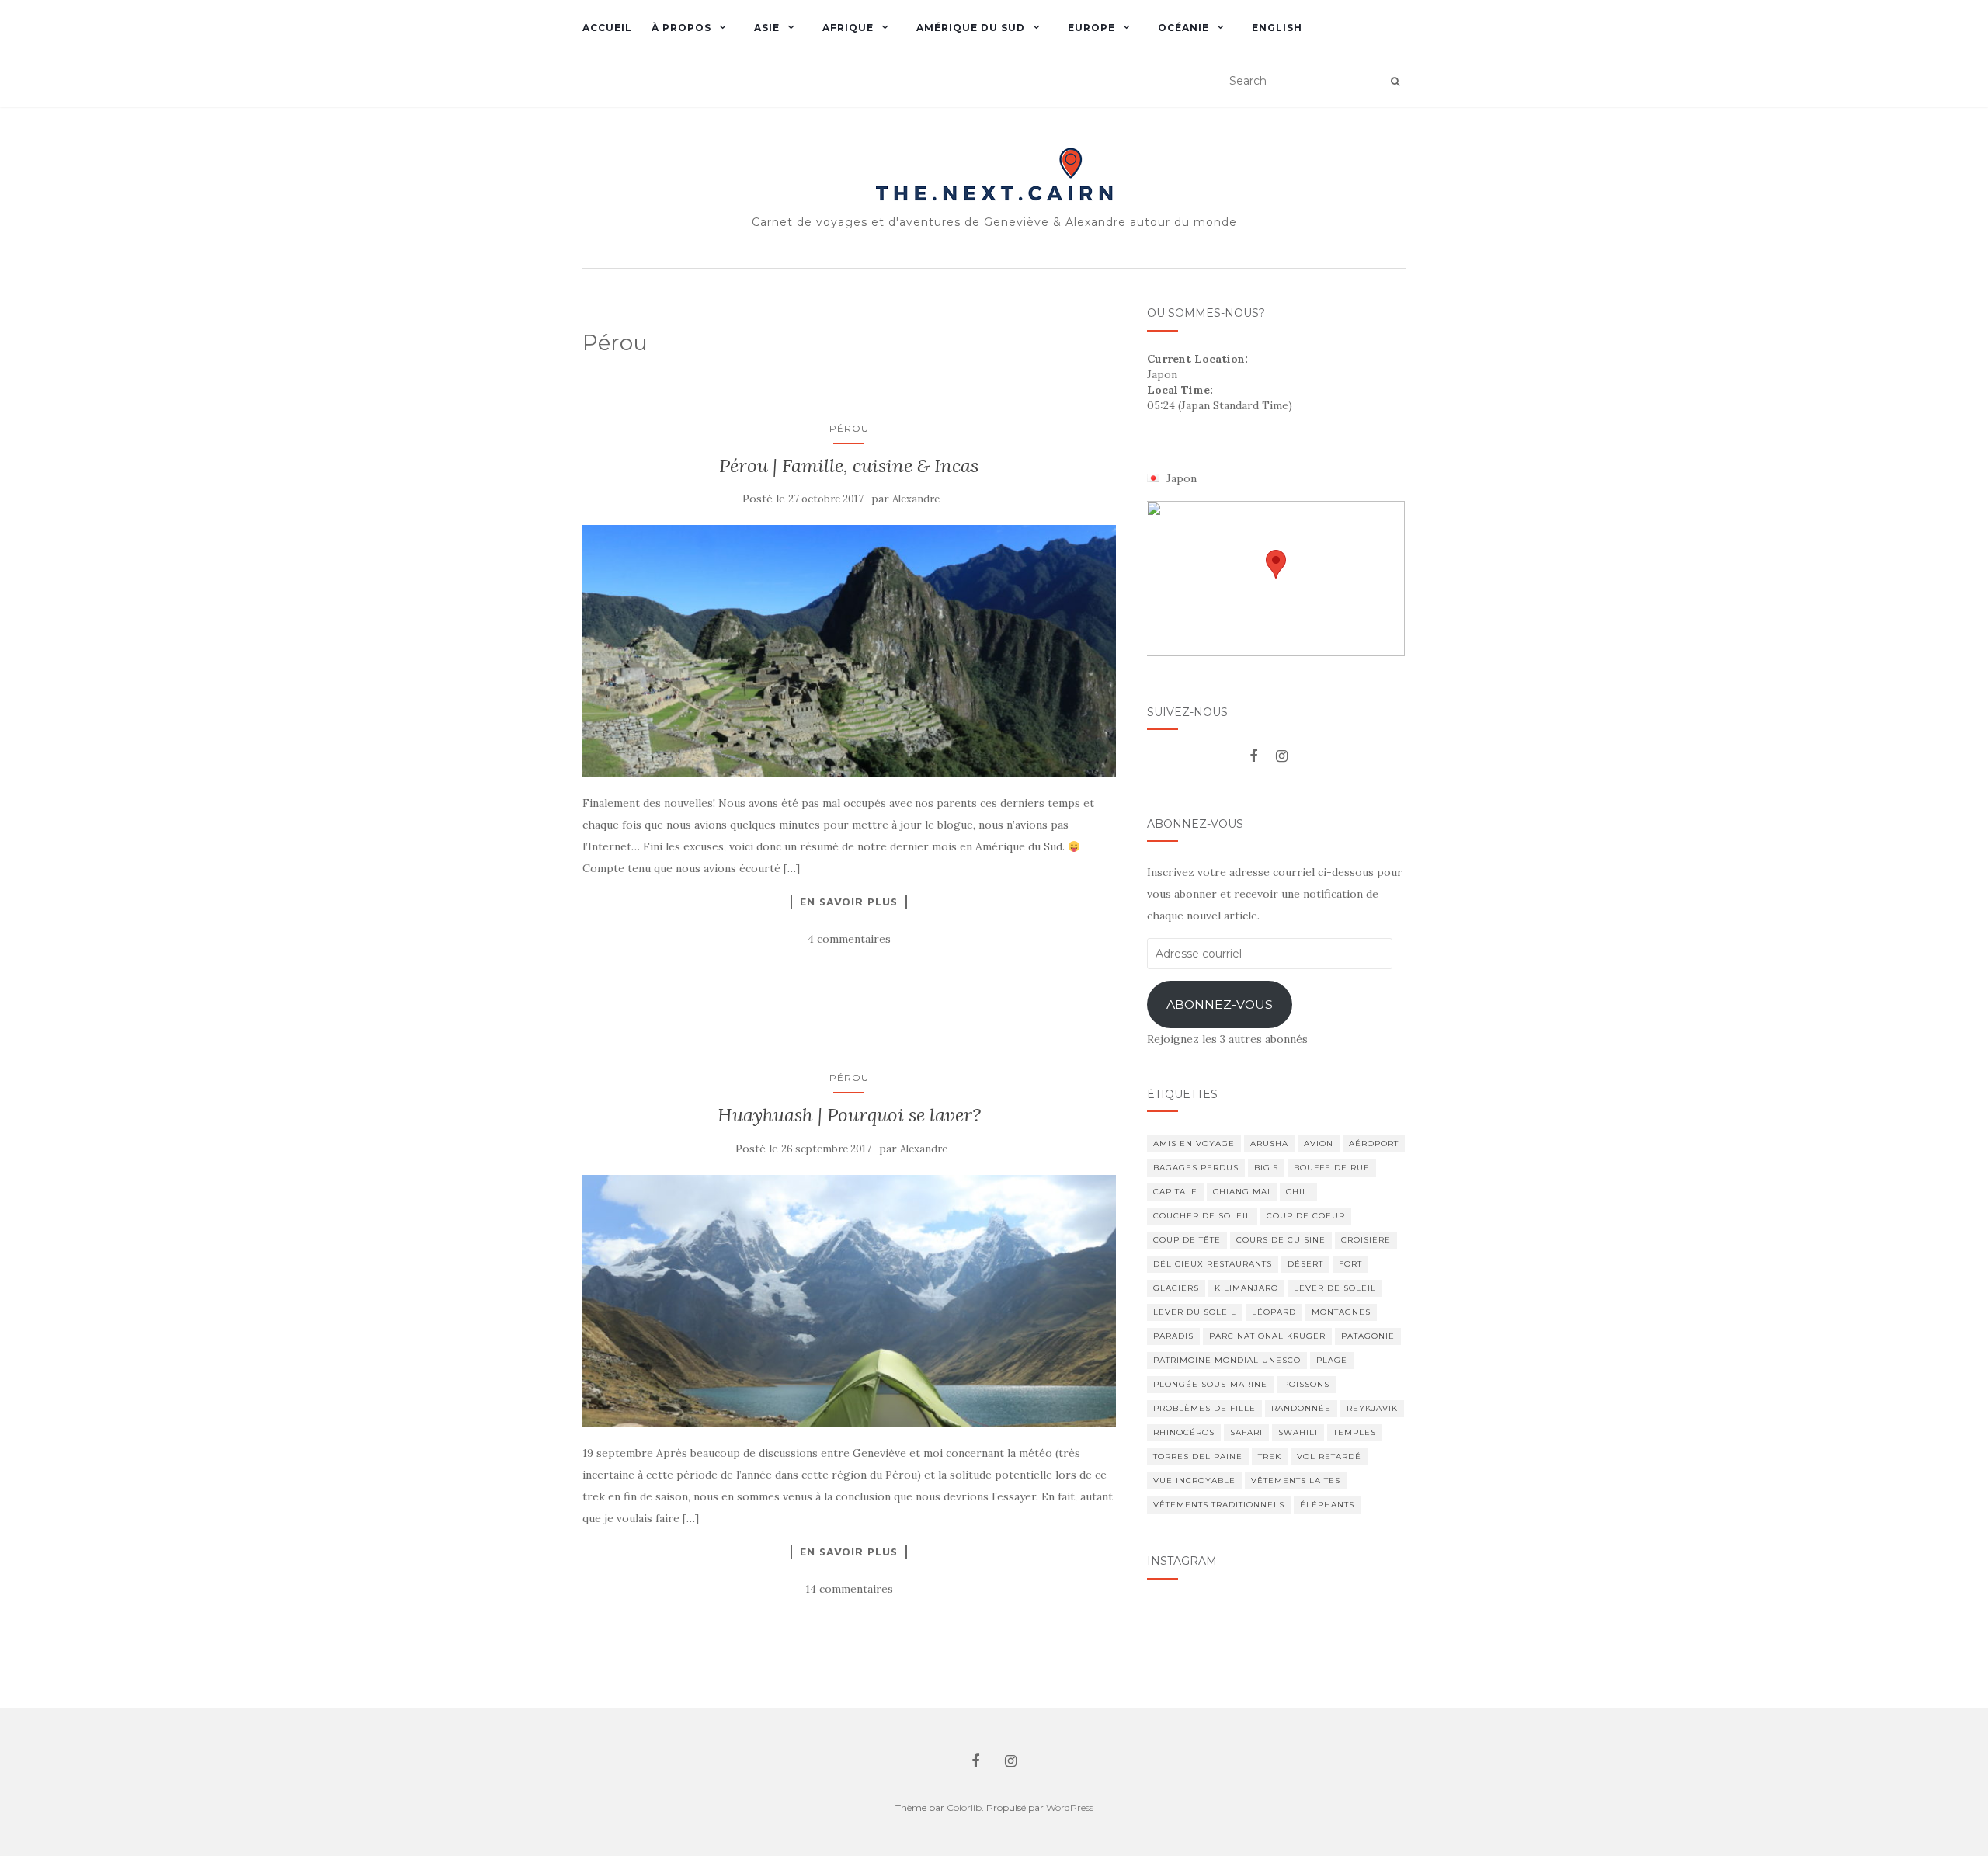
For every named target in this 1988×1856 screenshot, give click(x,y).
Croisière (1366, 1240)
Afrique (848, 28)
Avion (1319, 1143)
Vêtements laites (1296, 1481)
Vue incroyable (1194, 1481)
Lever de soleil (1335, 1288)
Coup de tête (1187, 1240)
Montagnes (1341, 1312)
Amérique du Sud (971, 28)
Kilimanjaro (1246, 1288)
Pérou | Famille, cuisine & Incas (849, 466)
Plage (1332, 1360)
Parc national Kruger (1267, 1336)
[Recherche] (1395, 82)
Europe (1091, 28)
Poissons (1306, 1384)
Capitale (1175, 1192)
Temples (1355, 1432)
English (1277, 28)
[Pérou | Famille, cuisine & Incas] (849, 651)
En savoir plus (849, 902)
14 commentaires (849, 1589)
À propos (681, 28)
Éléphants (1327, 1505)
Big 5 (1266, 1168)
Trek (1270, 1456)
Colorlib (964, 1807)
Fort (1350, 1264)
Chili (1298, 1192)
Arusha (1269, 1143)
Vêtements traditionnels (1219, 1505)
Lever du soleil (1195, 1312)
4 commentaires (849, 939)
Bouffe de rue (1332, 1168)
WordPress (1070, 1807)
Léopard (1274, 1312)
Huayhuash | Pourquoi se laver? (849, 1115)
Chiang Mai (1242, 1192)
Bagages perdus (1196, 1168)
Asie (767, 28)
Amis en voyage (1194, 1143)
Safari (1246, 1432)
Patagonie (1368, 1336)
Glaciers (1176, 1288)
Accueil (607, 28)
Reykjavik (1372, 1408)
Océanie (1183, 28)
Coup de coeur (1306, 1216)
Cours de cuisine (1281, 1240)
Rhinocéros (1184, 1432)
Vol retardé (1329, 1456)
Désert (1305, 1264)
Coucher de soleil (1202, 1216)
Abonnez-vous (1220, 1004)
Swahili (1298, 1432)
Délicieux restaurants (1213, 1264)
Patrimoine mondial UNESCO (1227, 1360)
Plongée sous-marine (1210, 1384)
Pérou (849, 428)
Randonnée (1301, 1408)
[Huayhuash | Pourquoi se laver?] (849, 1301)
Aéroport (1374, 1143)
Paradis (1173, 1336)
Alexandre (916, 499)
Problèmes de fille (1204, 1408)
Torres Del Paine (1198, 1456)
